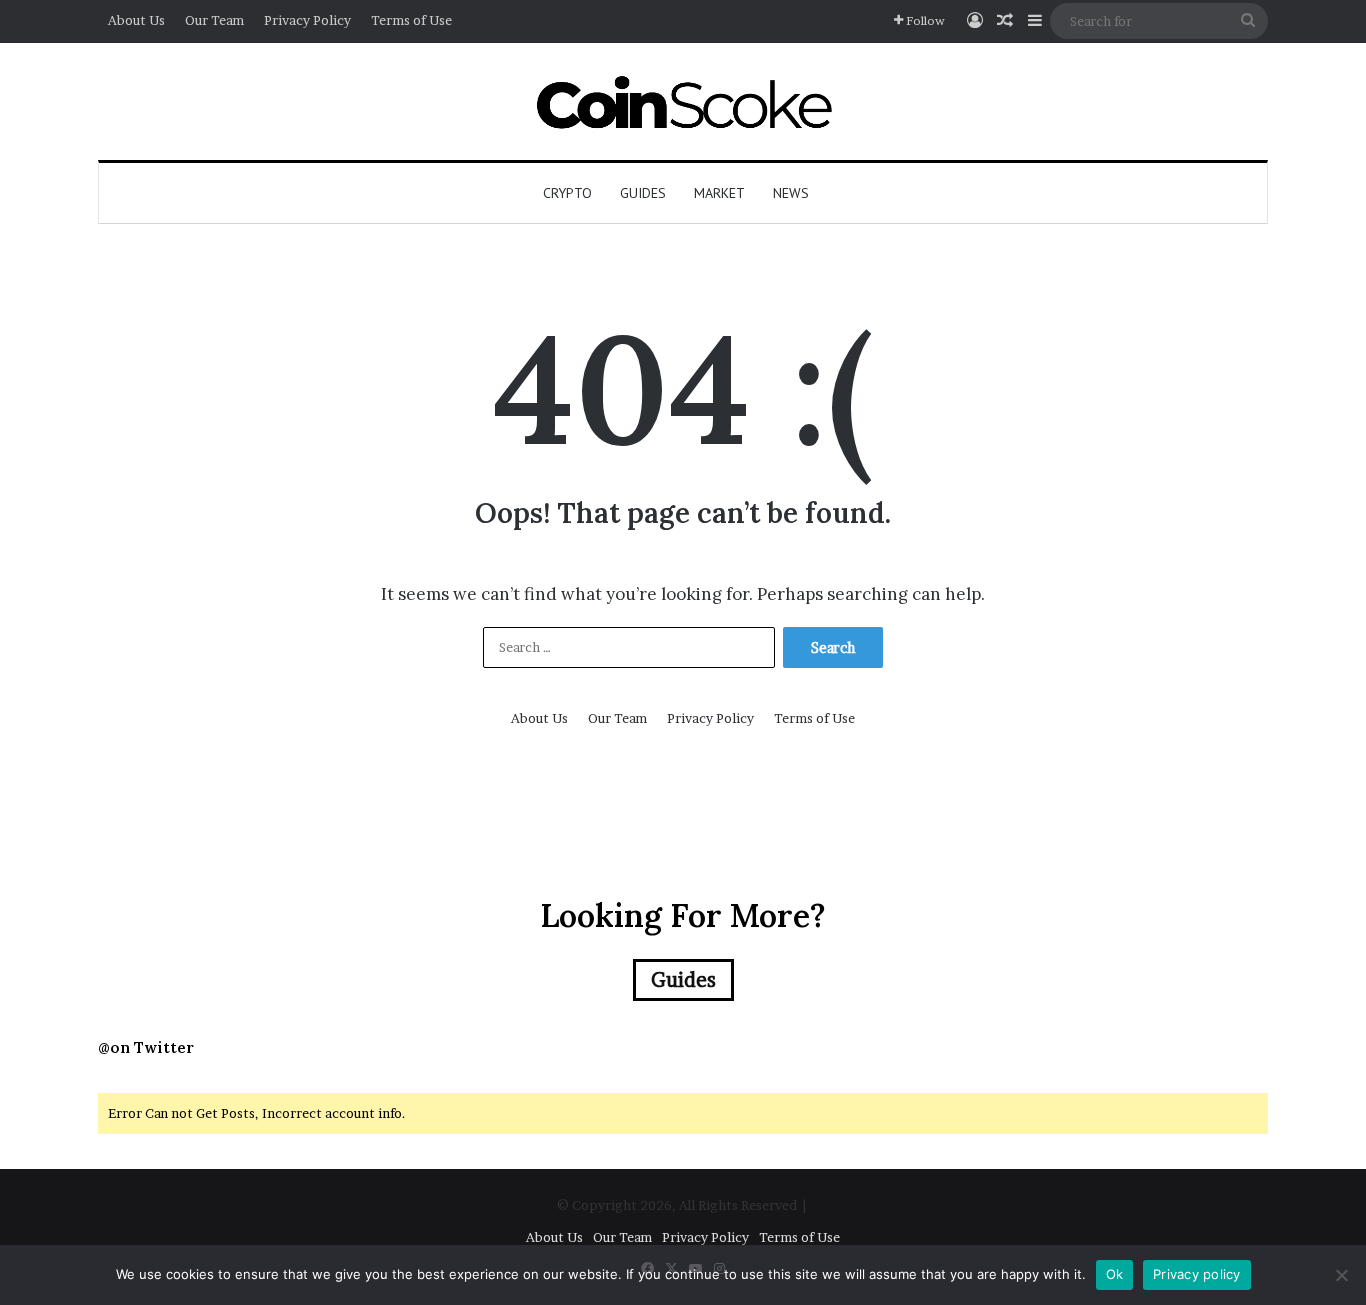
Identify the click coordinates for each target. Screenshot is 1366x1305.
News (791, 193)
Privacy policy (1197, 1274)
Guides (643, 193)
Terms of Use (411, 20)
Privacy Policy (307, 20)
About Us (136, 20)
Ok (1115, 1274)
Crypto (567, 193)
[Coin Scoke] (683, 101)
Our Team (214, 20)
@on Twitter (146, 1047)
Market (719, 193)
